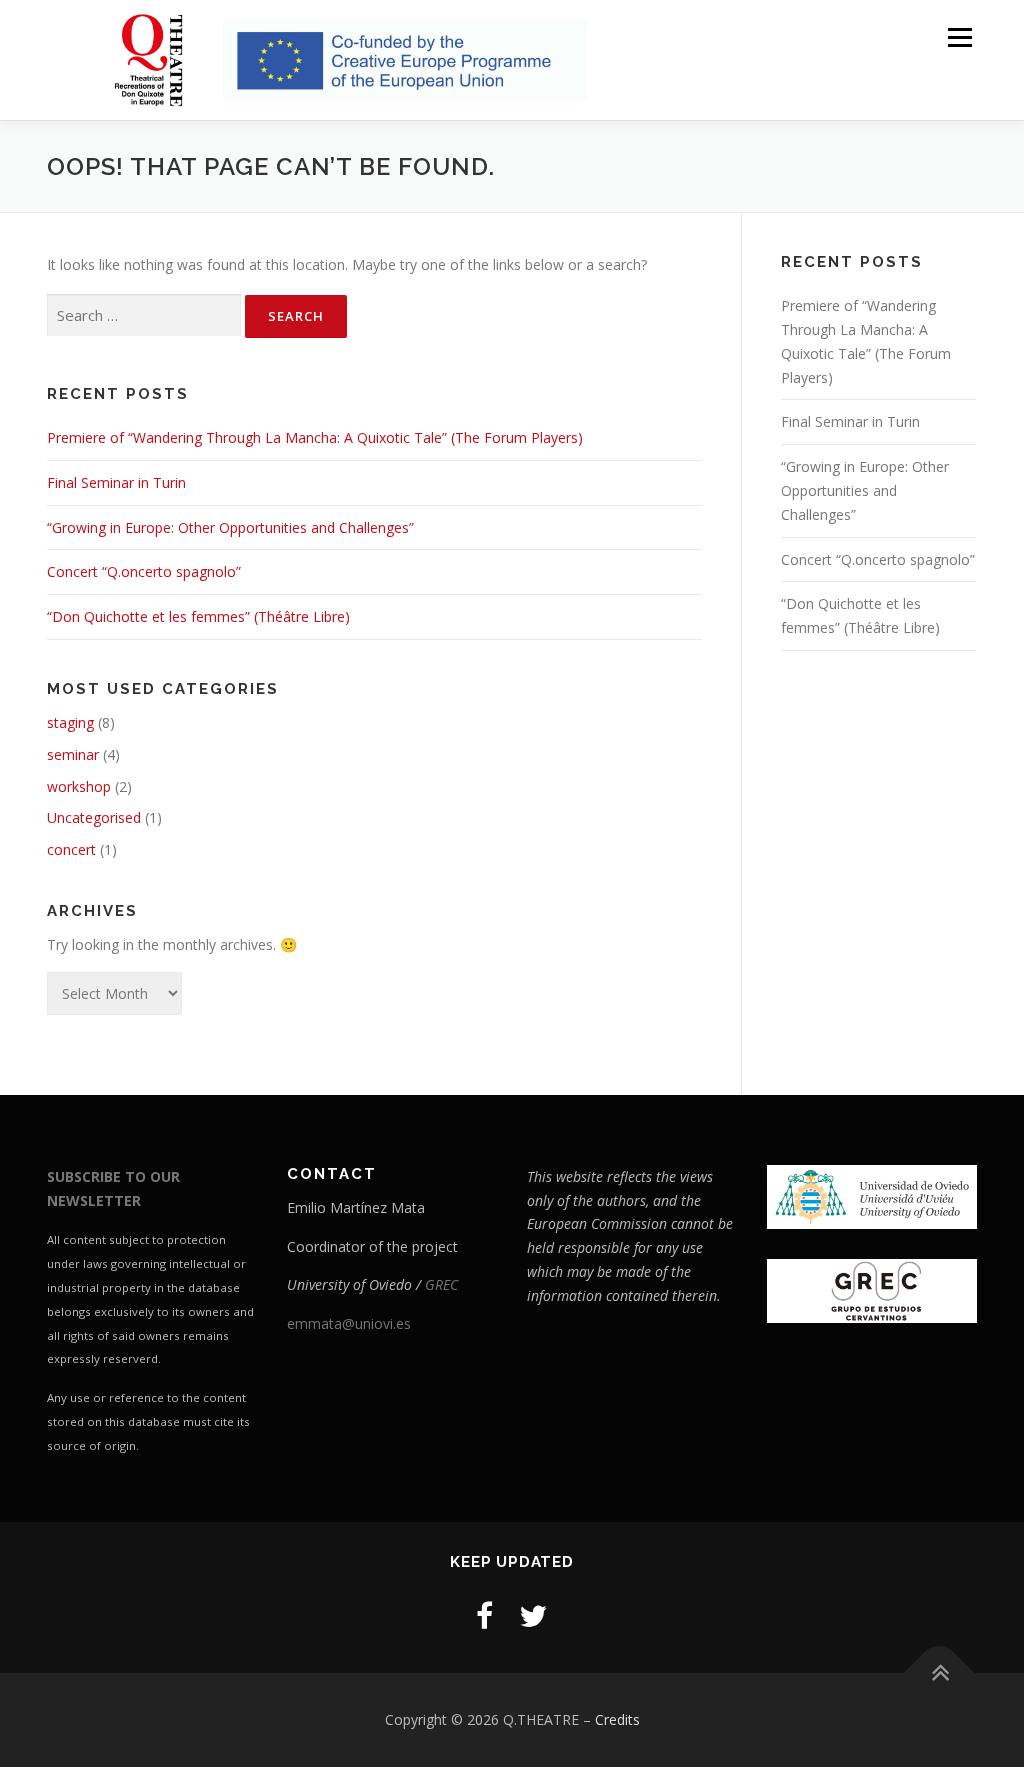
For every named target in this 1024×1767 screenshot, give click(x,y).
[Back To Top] (939, 1673)
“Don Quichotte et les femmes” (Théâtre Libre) (198, 616)
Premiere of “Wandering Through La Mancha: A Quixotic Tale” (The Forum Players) (315, 437)
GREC (441, 1284)
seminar (73, 754)
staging (70, 722)
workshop (79, 786)
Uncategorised (94, 817)
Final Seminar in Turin (116, 482)
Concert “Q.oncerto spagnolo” (144, 571)
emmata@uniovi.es (349, 1323)
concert (71, 849)
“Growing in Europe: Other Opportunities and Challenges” (230, 527)
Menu (959, 37)
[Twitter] (533, 1615)
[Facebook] (484, 1615)
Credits (617, 1719)
